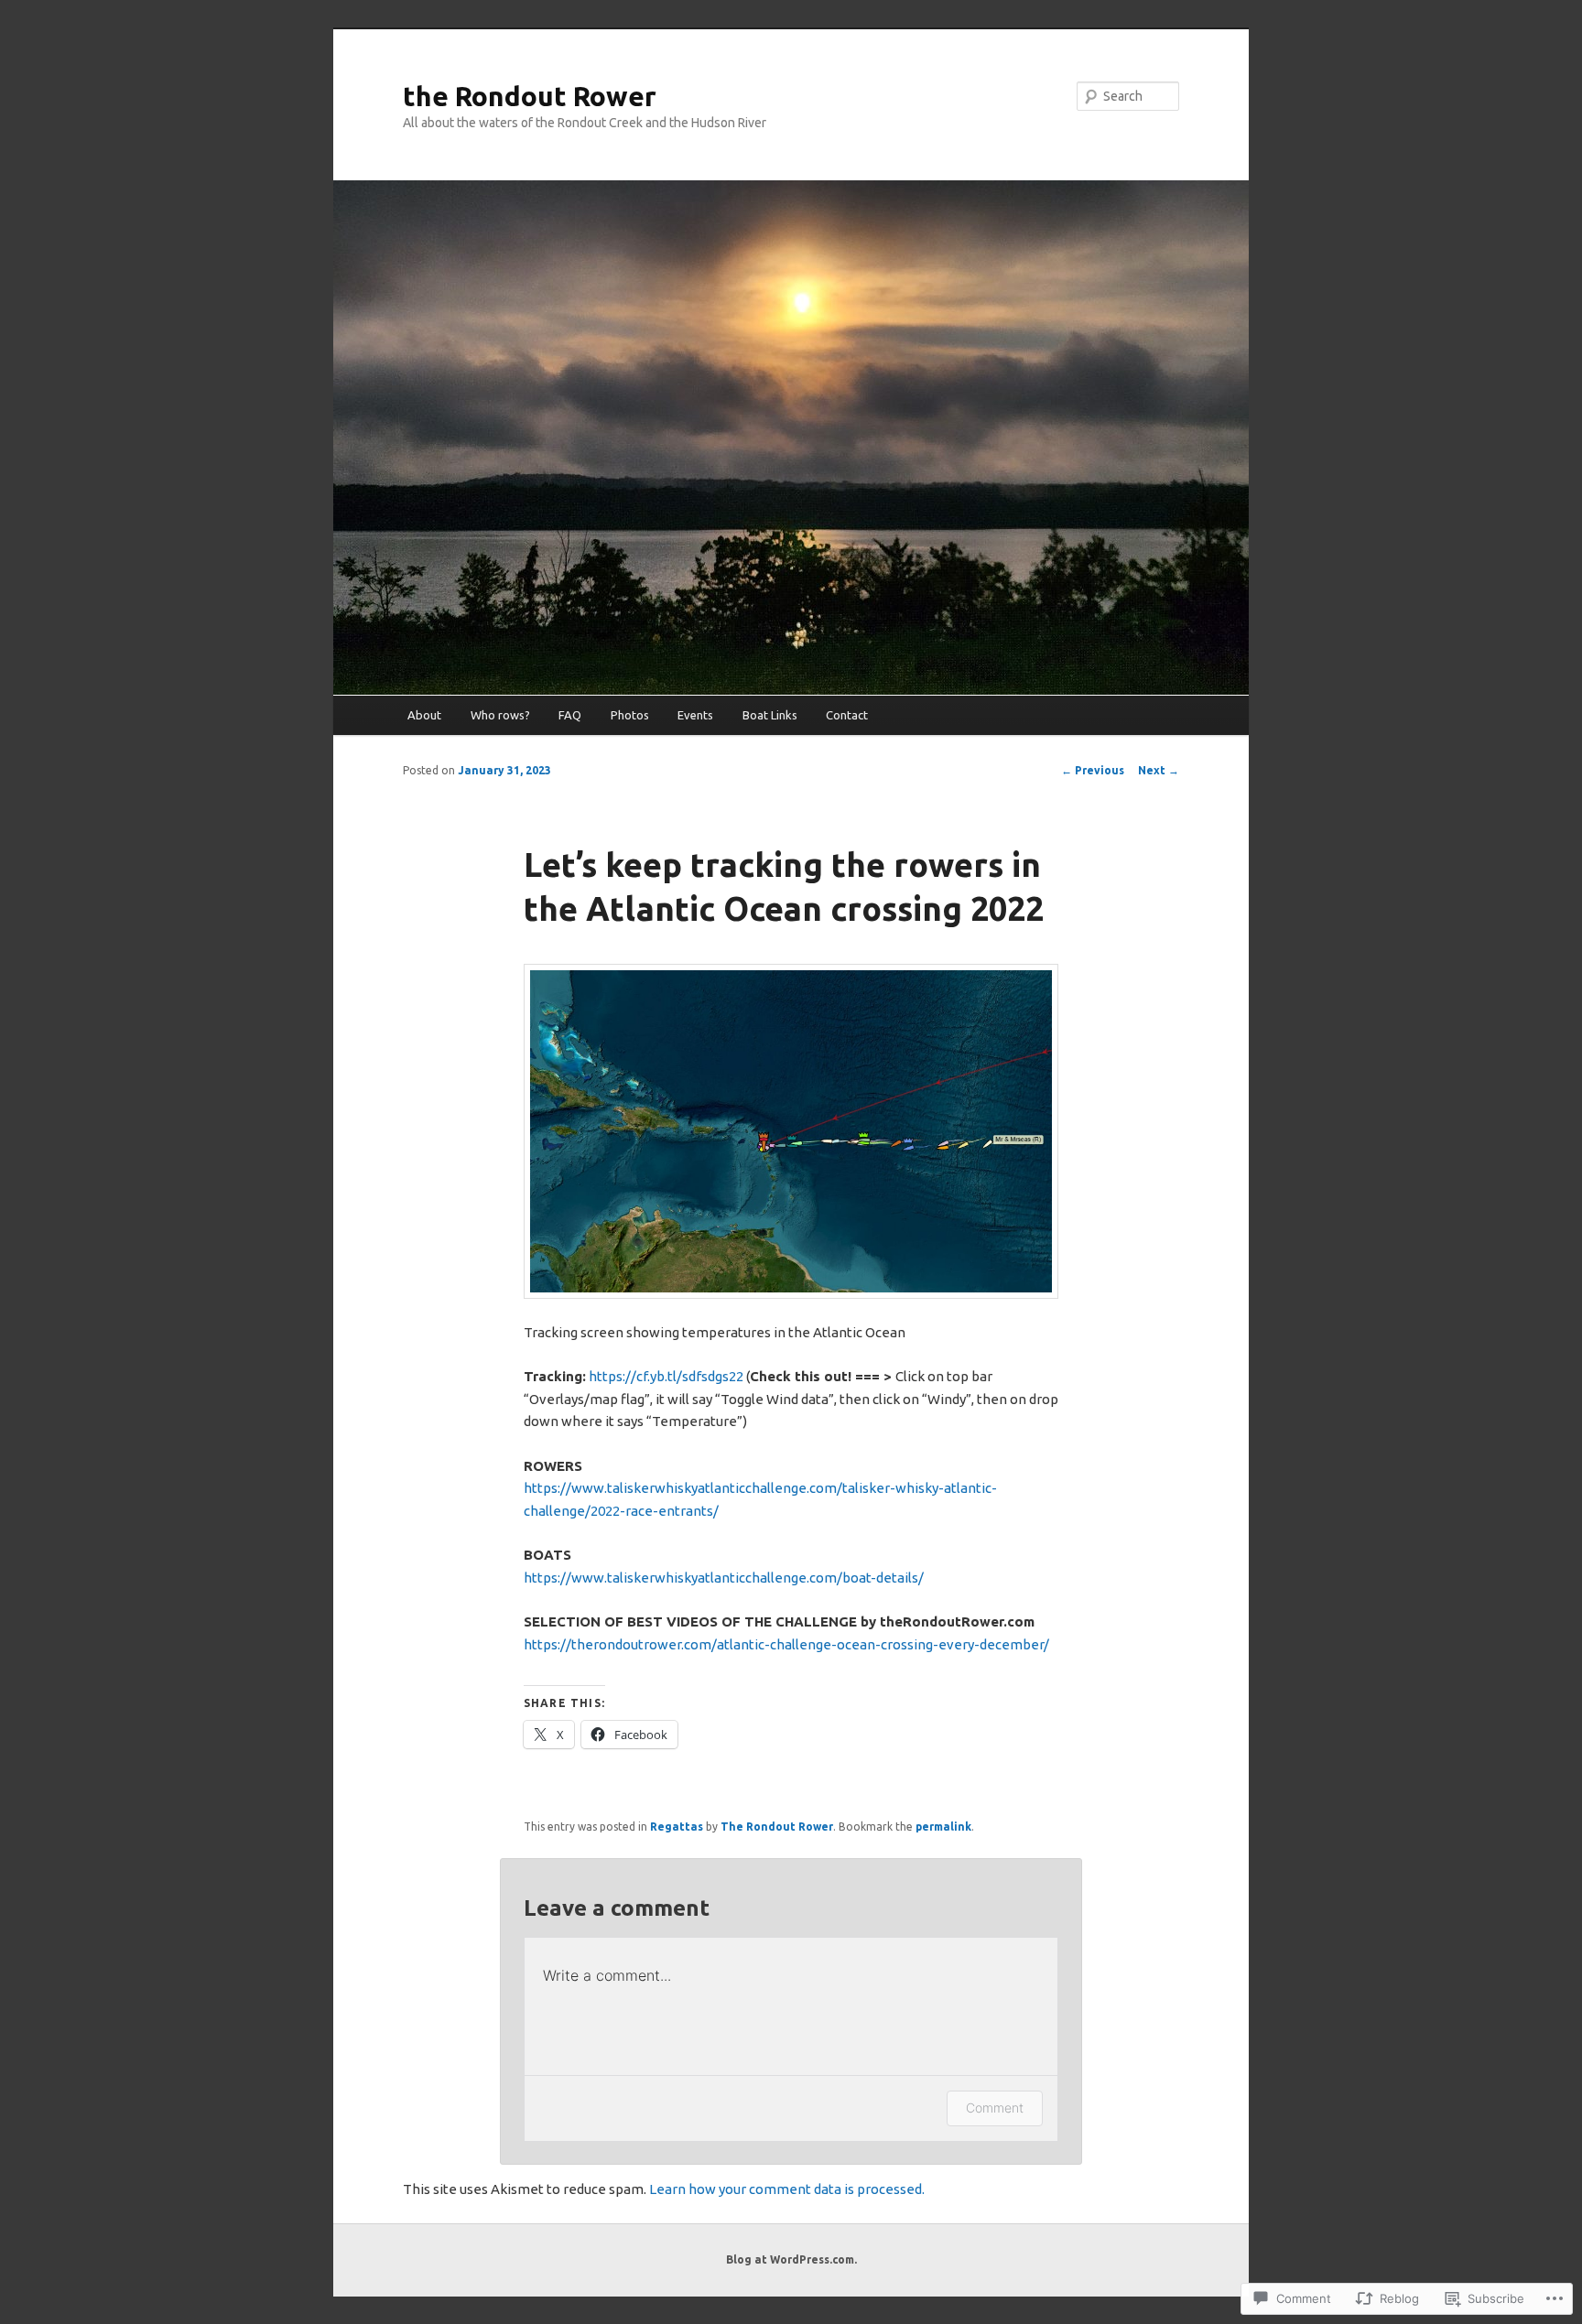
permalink (943, 1827)
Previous (1093, 770)
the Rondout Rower (530, 96)
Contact (847, 715)
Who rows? (500, 715)
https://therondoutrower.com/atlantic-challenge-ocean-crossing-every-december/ (786, 1644)
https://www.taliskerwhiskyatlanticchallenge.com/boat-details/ (724, 1578)
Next (1159, 770)
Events (695, 715)
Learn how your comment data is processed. (787, 2189)
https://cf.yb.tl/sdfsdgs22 (666, 1376)
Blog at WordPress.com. (791, 2259)
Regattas (677, 1827)
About (424, 715)
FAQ (570, 715)
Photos (630, 715)
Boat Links (770, 715)
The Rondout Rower (777, 1827)
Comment (995, 2108)
